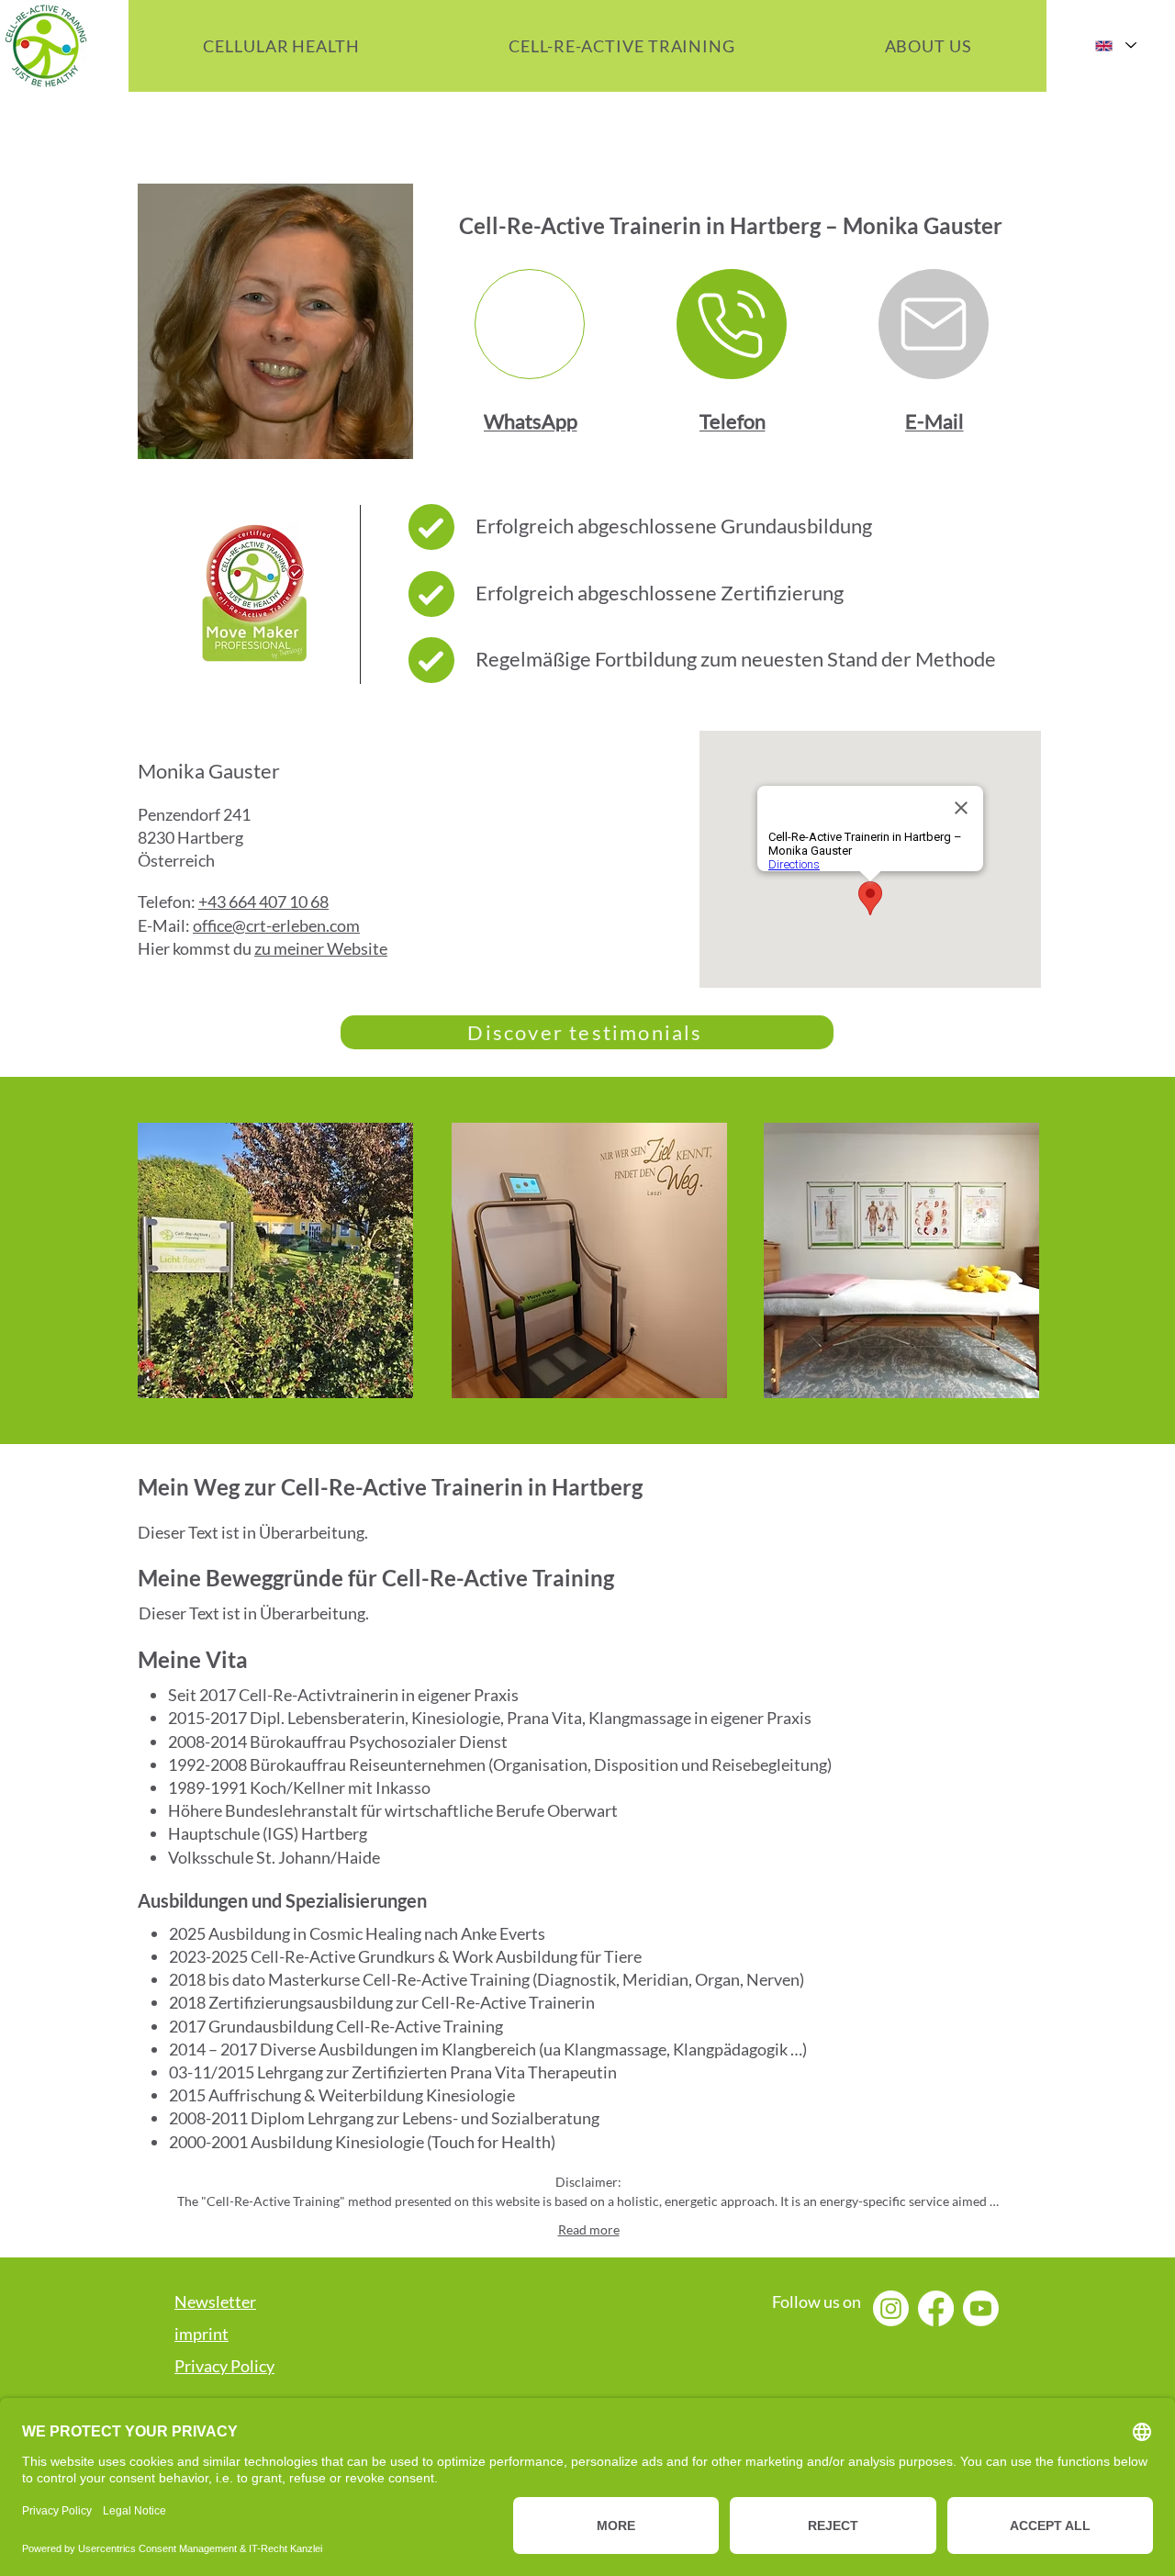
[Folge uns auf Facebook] (936, 2308)
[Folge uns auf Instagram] (891, 2308)
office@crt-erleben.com (276, 925)
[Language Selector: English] (1115, 45)
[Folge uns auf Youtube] (981, 2308)
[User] (530, 324)
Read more (589, 2229)
